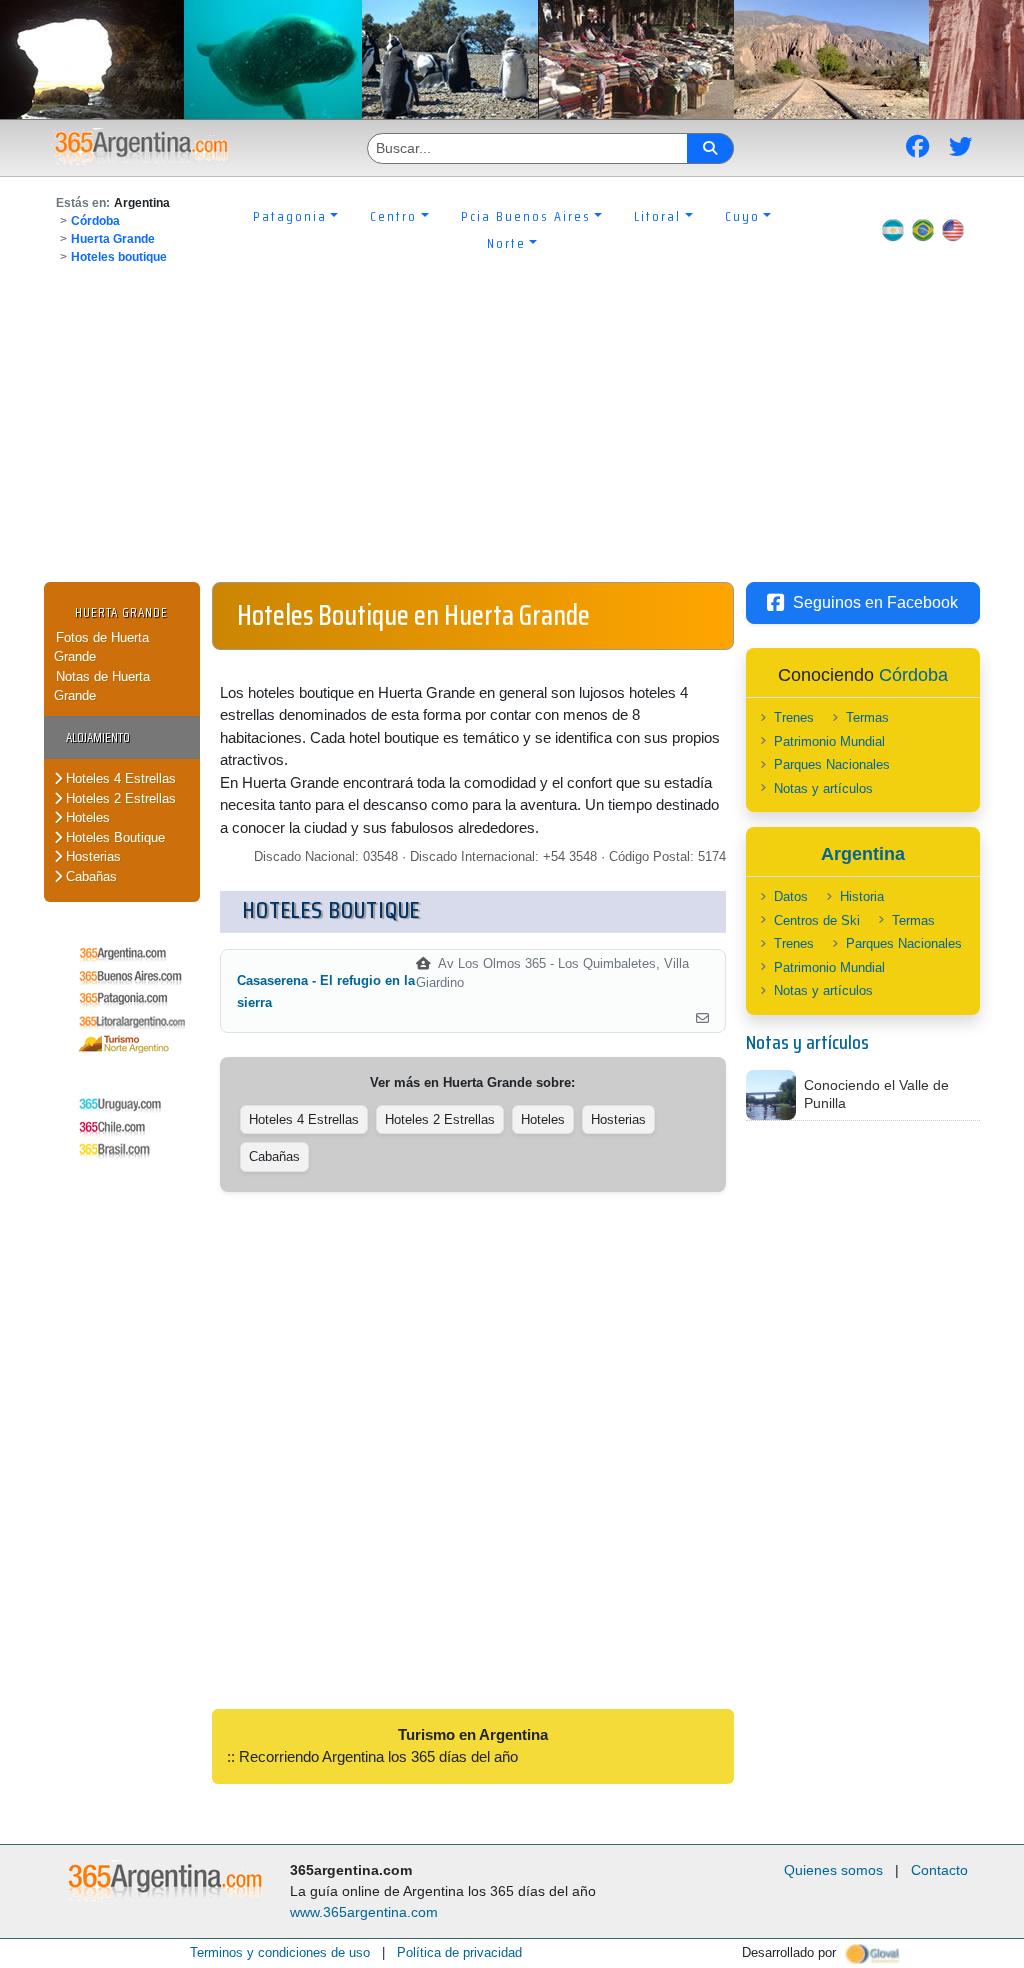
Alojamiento (98, 737)
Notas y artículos (823, 788)
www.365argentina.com (364, 1912)
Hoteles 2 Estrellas (119, 798)
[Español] (893, 230)
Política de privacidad (459, 1952)
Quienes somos (833, 1870)
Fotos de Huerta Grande (101, 647)
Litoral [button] (657, 216)
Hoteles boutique (119, 257)
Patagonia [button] (290, 216)
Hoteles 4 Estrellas (119, 778)
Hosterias (91, 856)
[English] (953, 230)
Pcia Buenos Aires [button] (526, 216)
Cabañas (89, 876)
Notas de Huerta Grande (102, 686)
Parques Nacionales (832, 764)
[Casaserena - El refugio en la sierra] (702, 1019)
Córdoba (95, 221)
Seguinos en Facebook (875, 602)
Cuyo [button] (742, 216)
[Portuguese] (923, 230)
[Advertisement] (512, 432)
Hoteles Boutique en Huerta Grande (413, 615)
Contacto (939, 1870)
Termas (867, 717)
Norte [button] (506, 243)
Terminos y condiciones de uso (280, 1952)
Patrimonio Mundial (829, 741)
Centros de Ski (817, 920)
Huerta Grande (113, 239)
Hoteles (86, 817)
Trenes (794, 717)
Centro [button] (393, 216)
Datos (791, 896)
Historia (862, 896)
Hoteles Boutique (113, 837)
